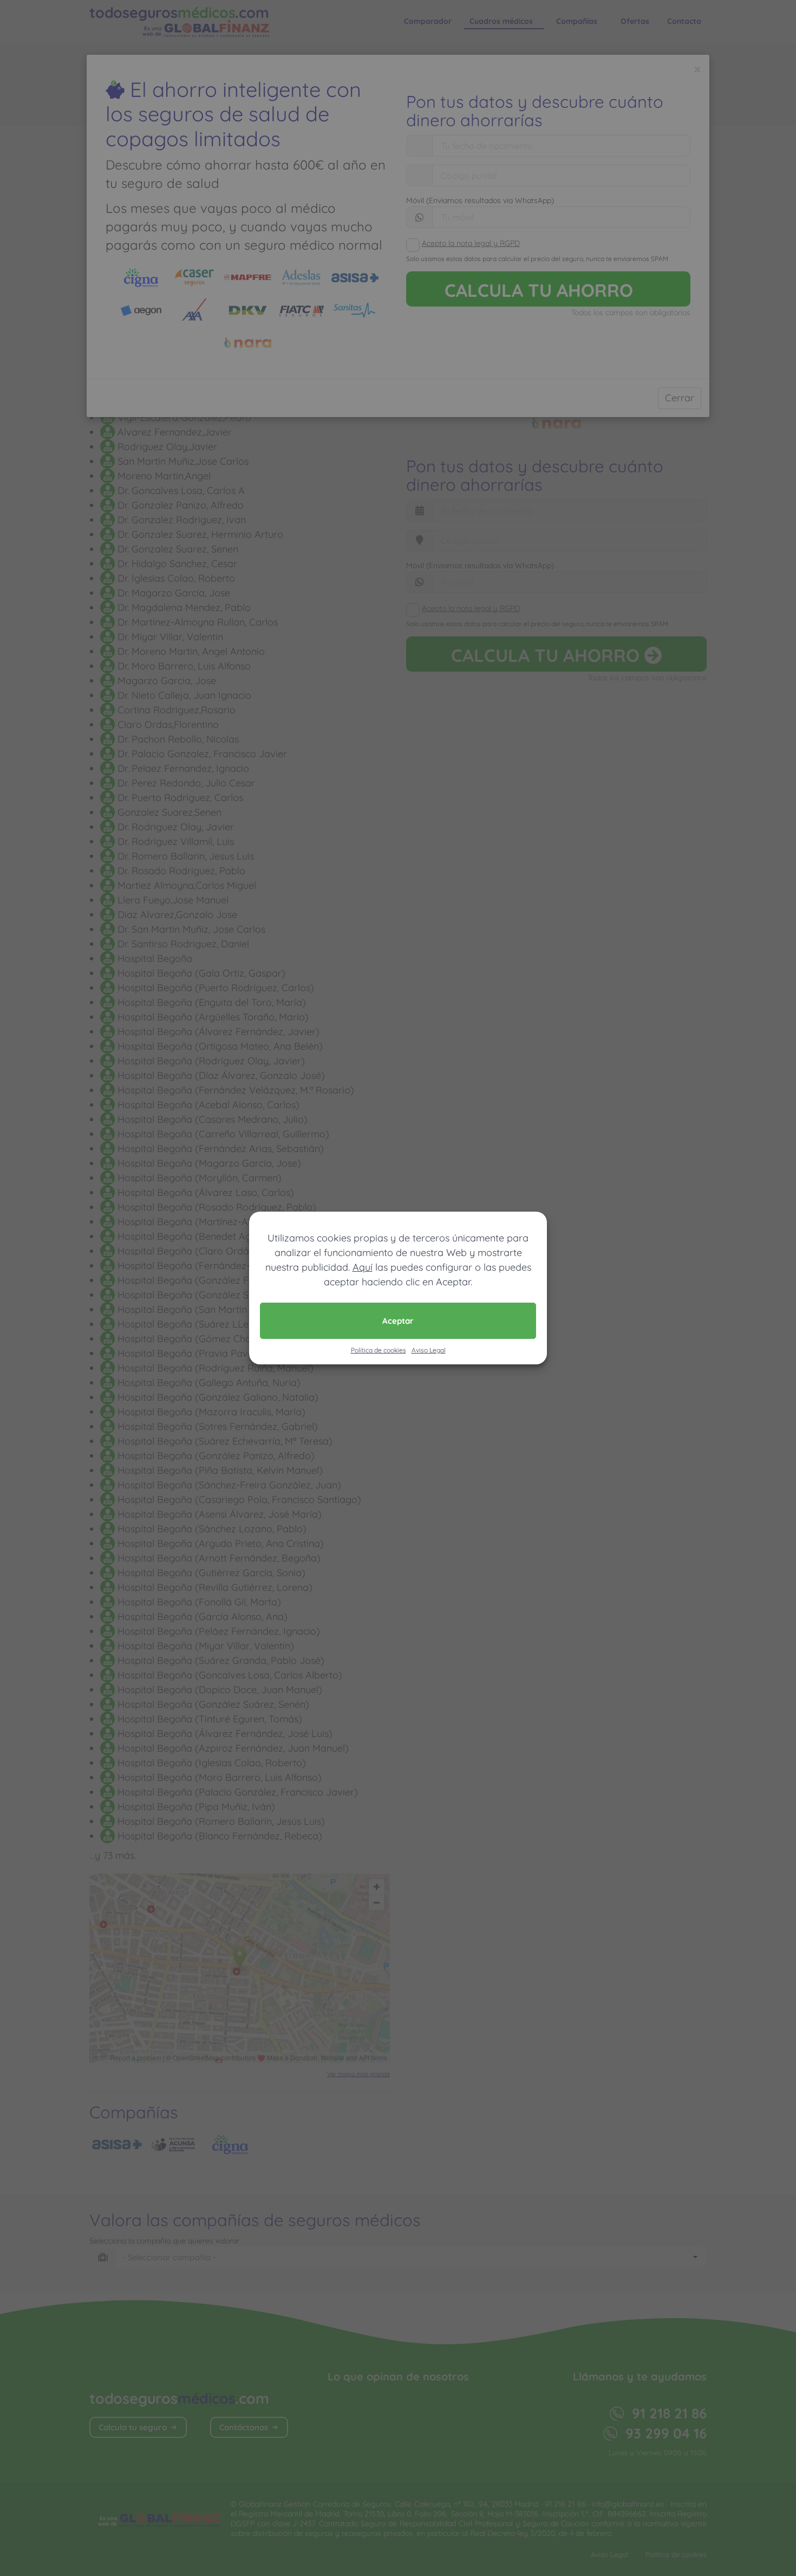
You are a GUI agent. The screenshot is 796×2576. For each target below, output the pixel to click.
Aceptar (398, 1321)
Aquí (363, 1267)
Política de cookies (379, 1350)
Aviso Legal (429, 1350)
